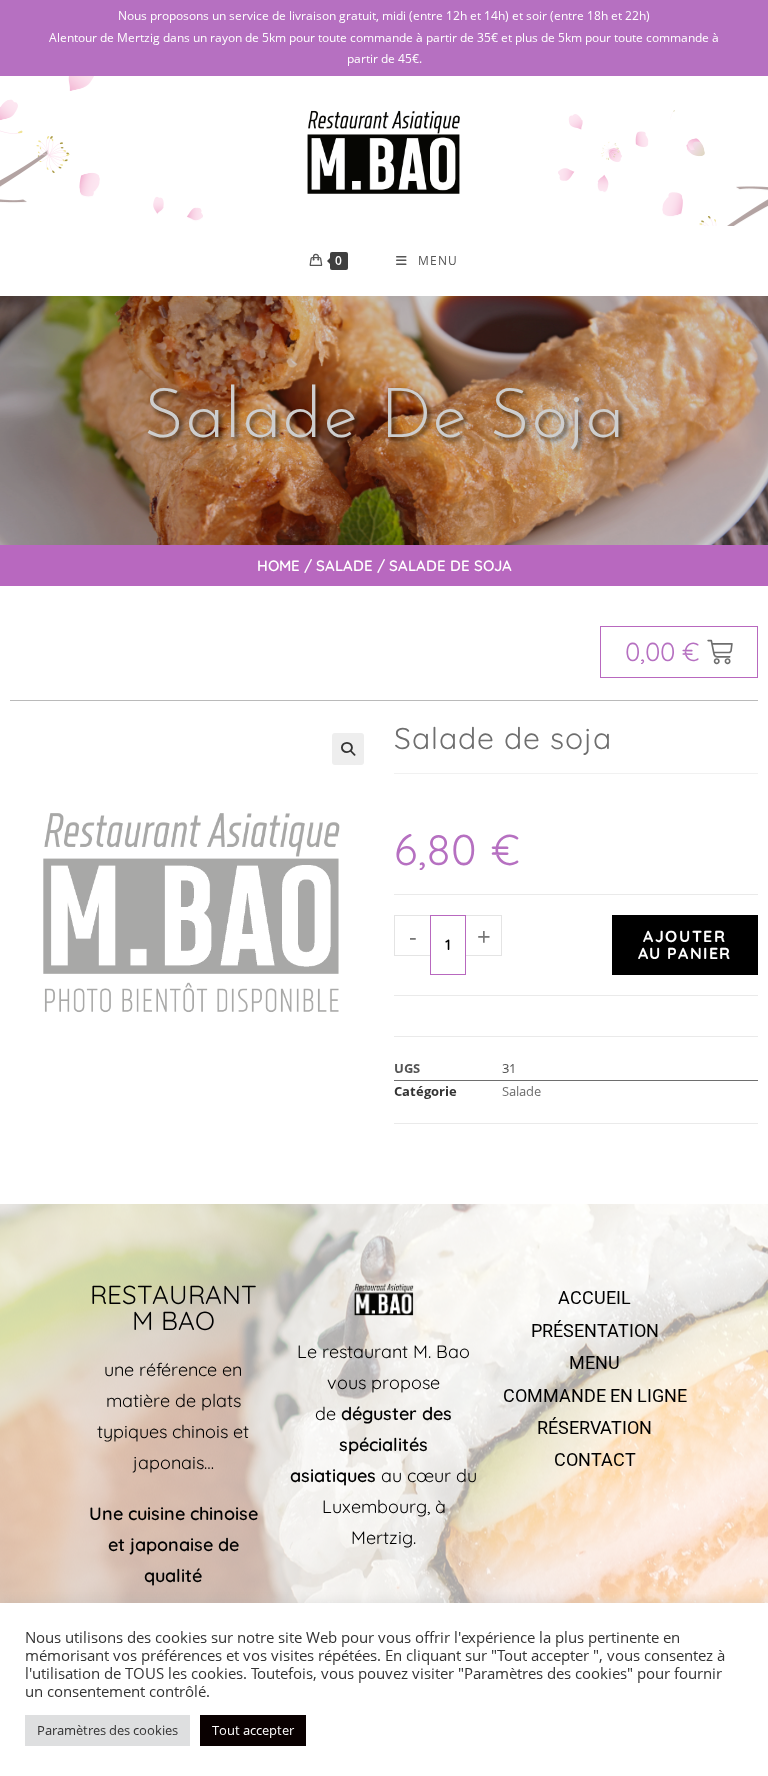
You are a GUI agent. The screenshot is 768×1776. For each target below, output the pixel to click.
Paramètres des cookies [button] (107, 1730)
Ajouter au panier (685, 944)
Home (278, 565)
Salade (344, 565)
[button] (348, 749)
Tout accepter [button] (253, 1730)
